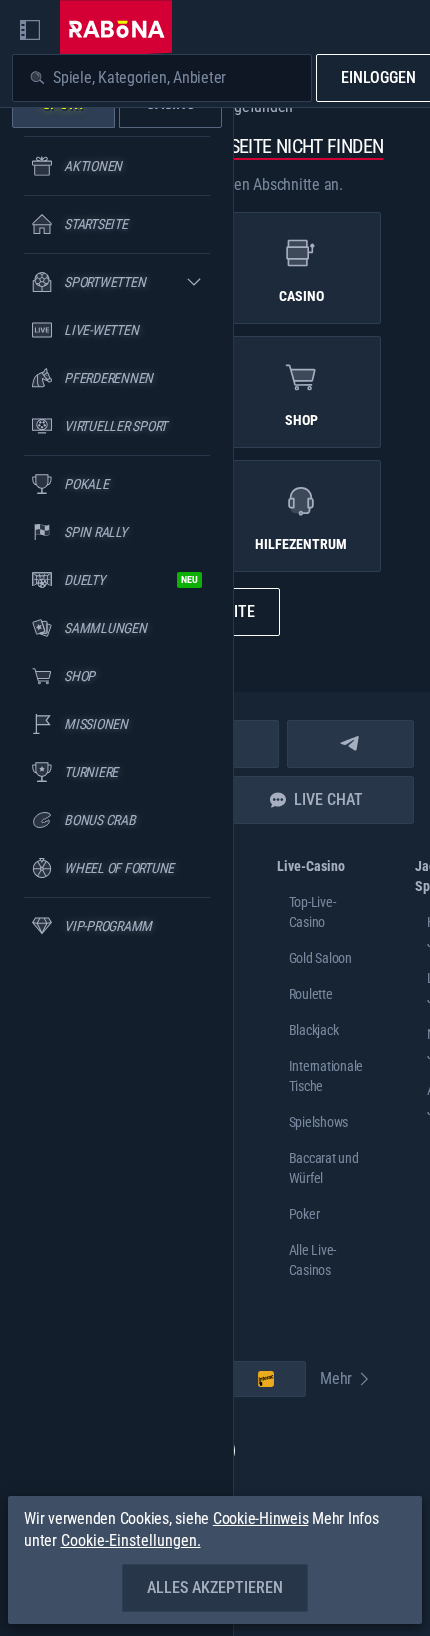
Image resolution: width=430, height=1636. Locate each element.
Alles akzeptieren (215, 1587)
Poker (304, 1214)
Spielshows (319, 1122)
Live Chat (328, 799)
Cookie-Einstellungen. (131, 1541)
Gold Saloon (320, 958)
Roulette (311, 994)
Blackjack (314, 1030)
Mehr (336, 1378)
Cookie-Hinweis (261, 1518)
